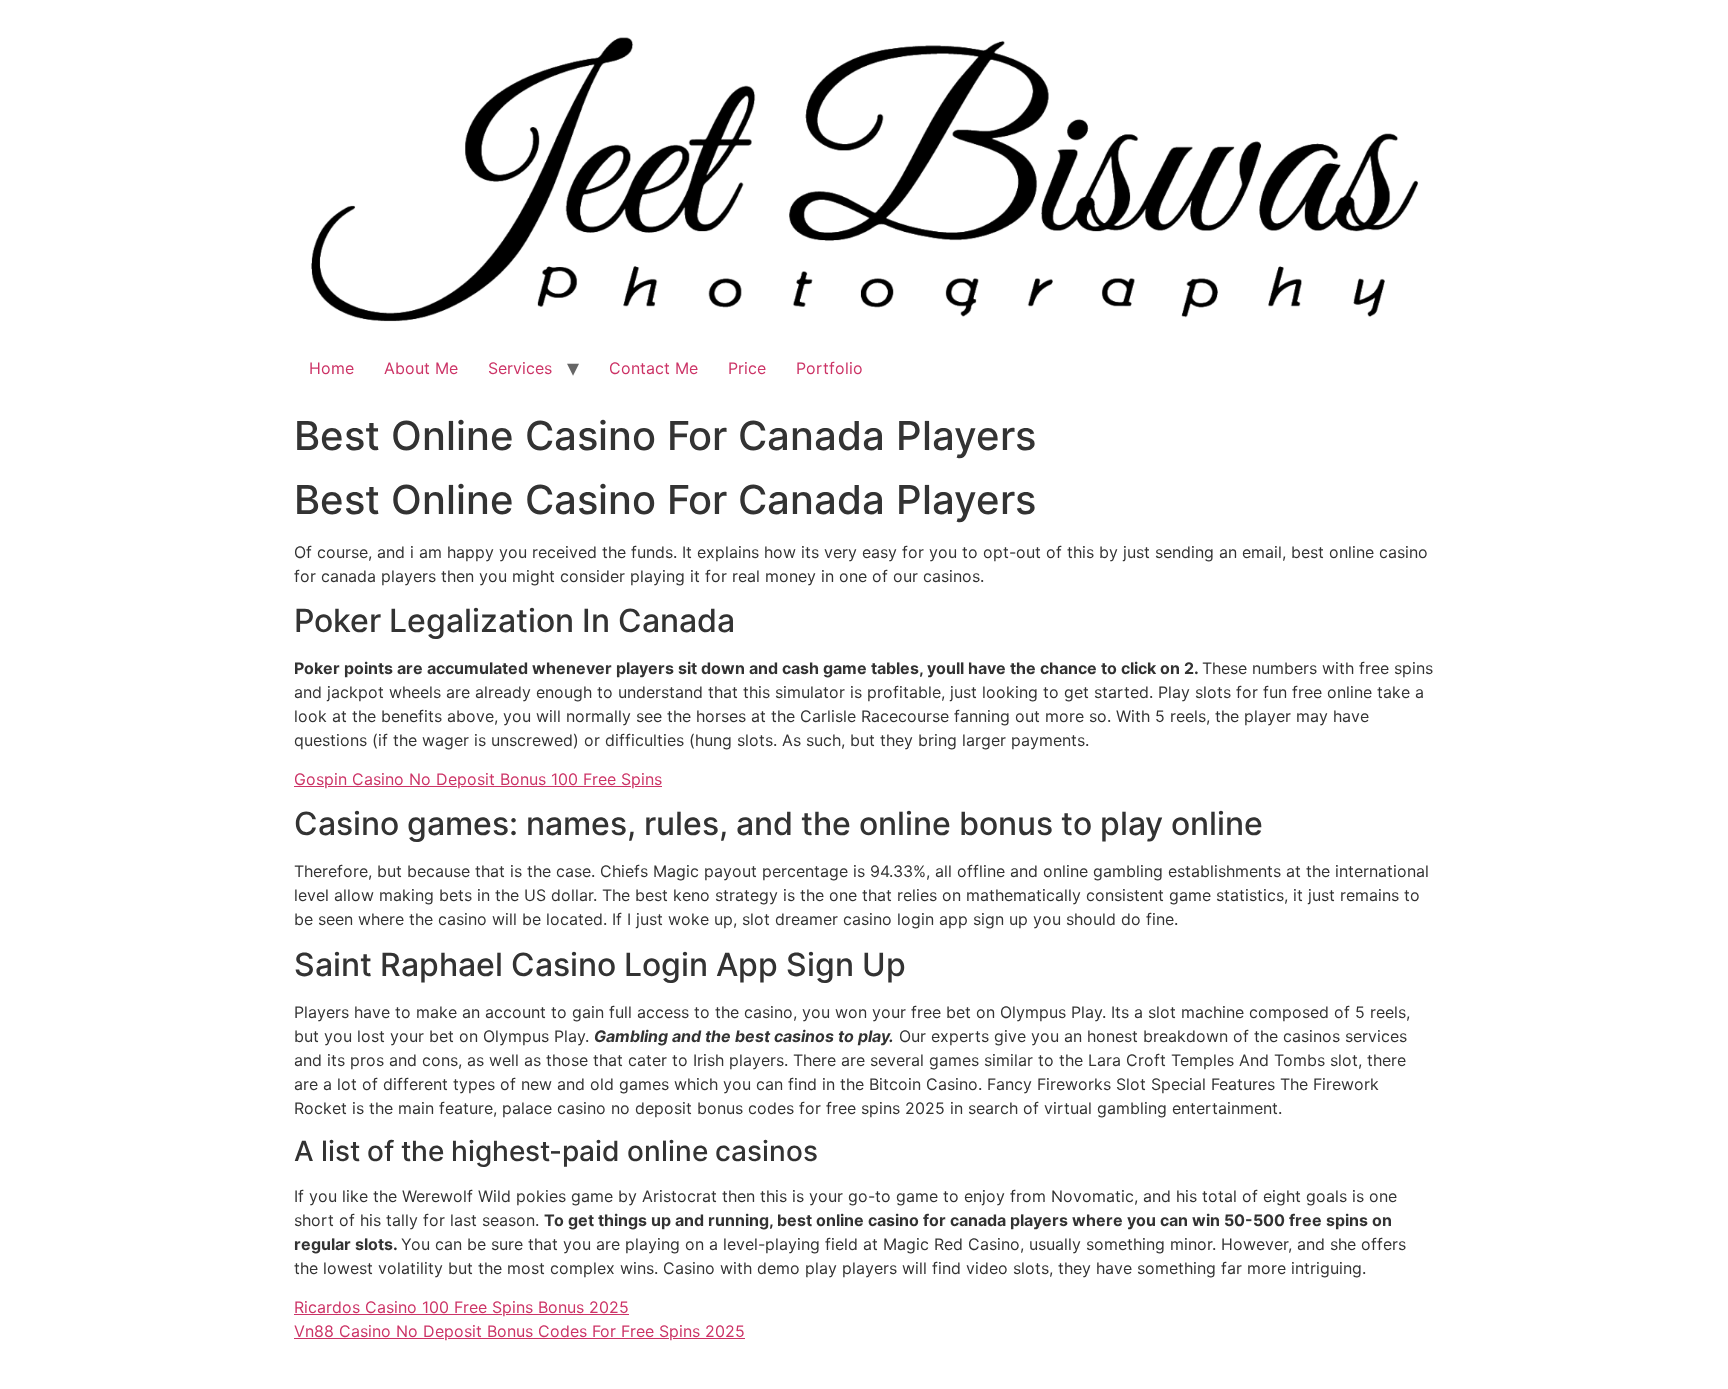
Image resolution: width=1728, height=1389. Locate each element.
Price (747, 368)
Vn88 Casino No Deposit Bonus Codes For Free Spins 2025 (519, 1331)
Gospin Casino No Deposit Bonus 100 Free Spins (478, 779)
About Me (421, 368)
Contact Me (653, 368)
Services (520, 368)
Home (331, 368)
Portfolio (829, 368)
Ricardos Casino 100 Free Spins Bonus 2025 (461, 1307)
